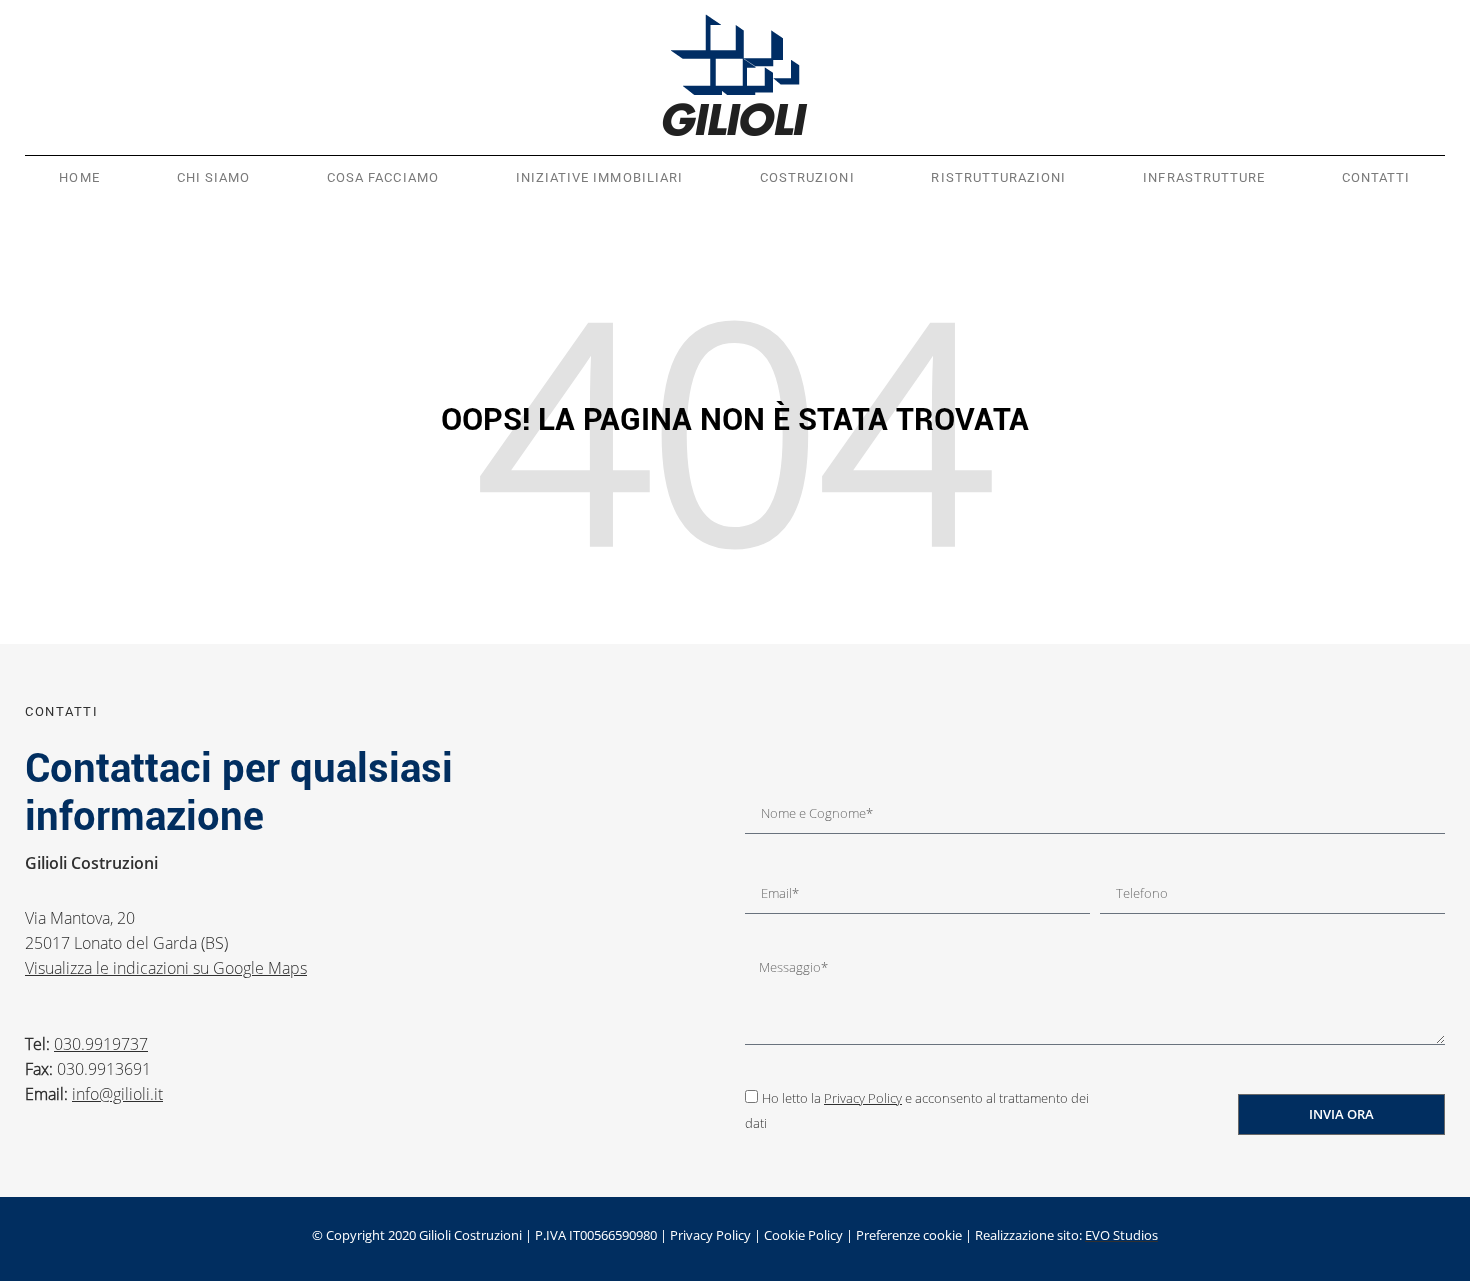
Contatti (1376, 177)
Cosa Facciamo (383, 177)
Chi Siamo (214, 177)
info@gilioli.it (117, 1094)
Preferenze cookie (909, 1235)
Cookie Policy (803, 1235)
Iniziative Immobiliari (599, 177)
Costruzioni (807, 177)
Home (79, 177)
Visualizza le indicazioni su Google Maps (166, 968)
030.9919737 (101, 1044)
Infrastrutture (1204, 177)
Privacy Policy (863, 1098)
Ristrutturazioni (998, 177)
